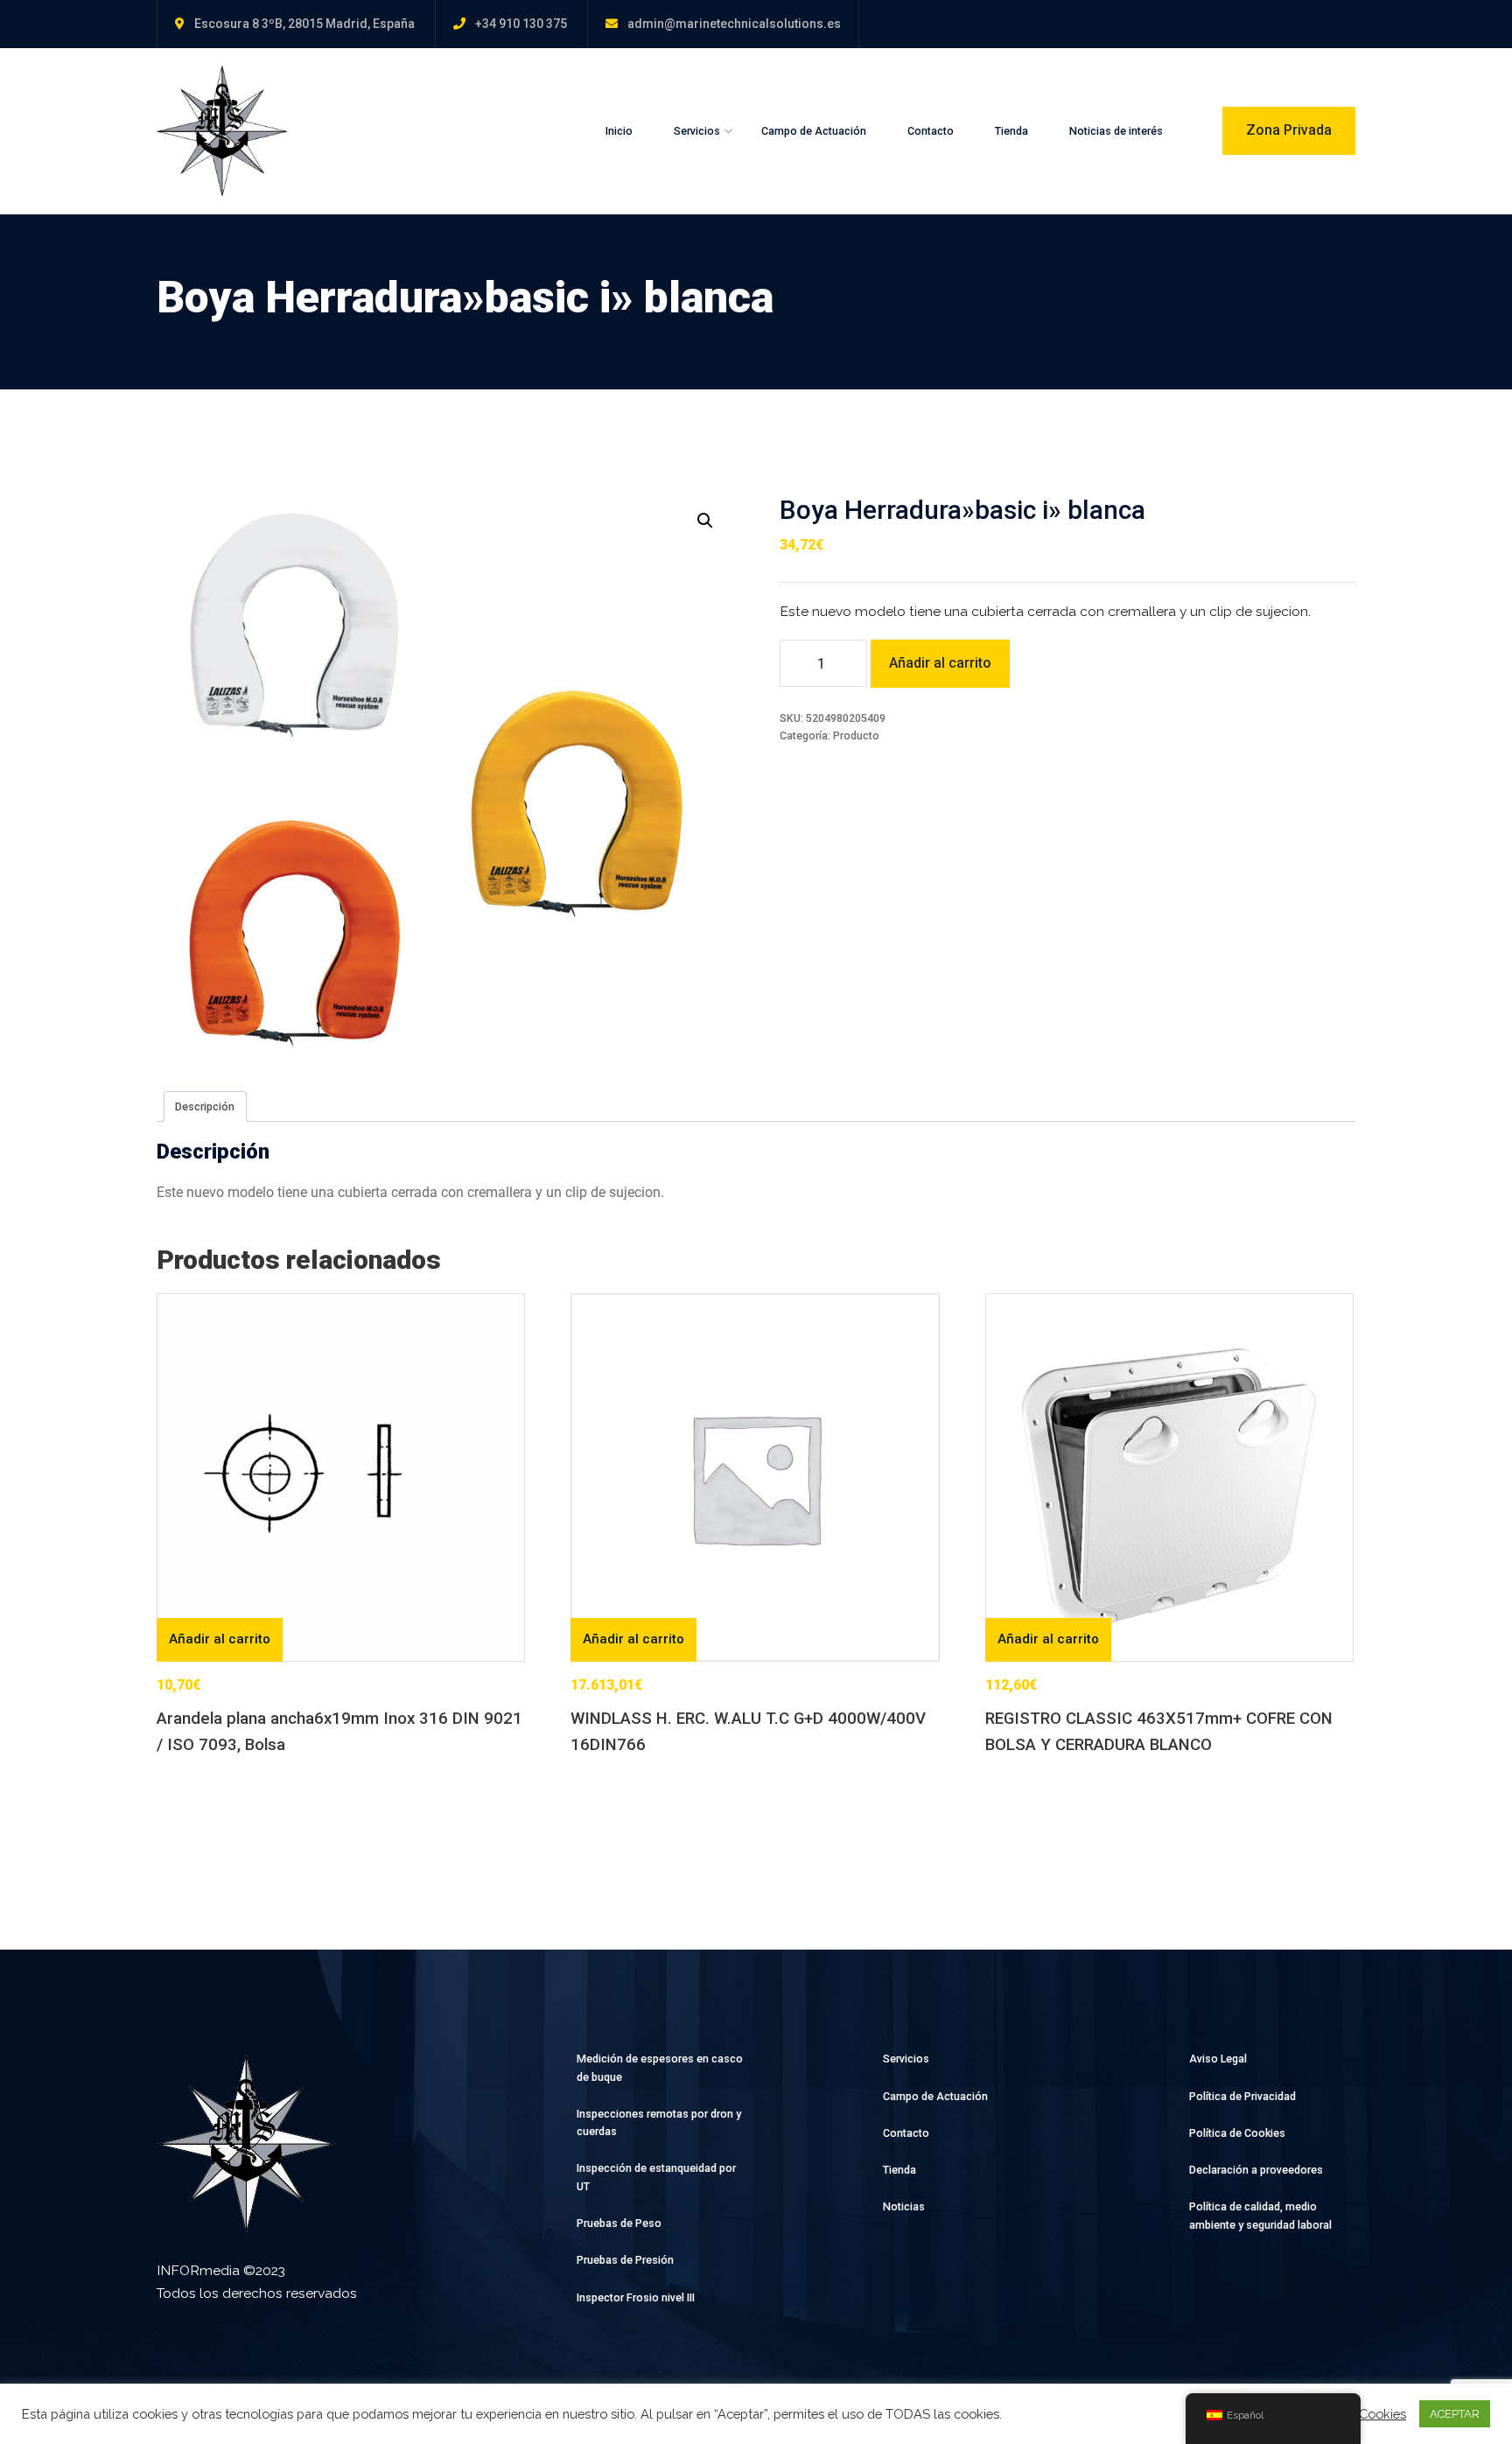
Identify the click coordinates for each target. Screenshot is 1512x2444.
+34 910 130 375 (521, 24)
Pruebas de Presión (625, 2260)
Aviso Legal (1218, 2059)
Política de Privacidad (1242, 2096)
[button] (705, 521)
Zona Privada (1289, 130)
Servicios (697, 131)
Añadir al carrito (940, 663)
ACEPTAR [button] (1455, 2414)
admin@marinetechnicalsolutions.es (734, 24)
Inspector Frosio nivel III (636, 2297)
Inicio (619, 131)
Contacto (931, 131)
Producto (856, 735)
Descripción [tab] (205, 1106)
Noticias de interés (1116, 131)
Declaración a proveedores (1256, 2170)
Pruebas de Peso (619, 2223)
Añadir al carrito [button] (220, 1639)
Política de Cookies (1237, 2133)
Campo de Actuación (814, 131)
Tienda (1011, 131)
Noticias (904, 2206)
